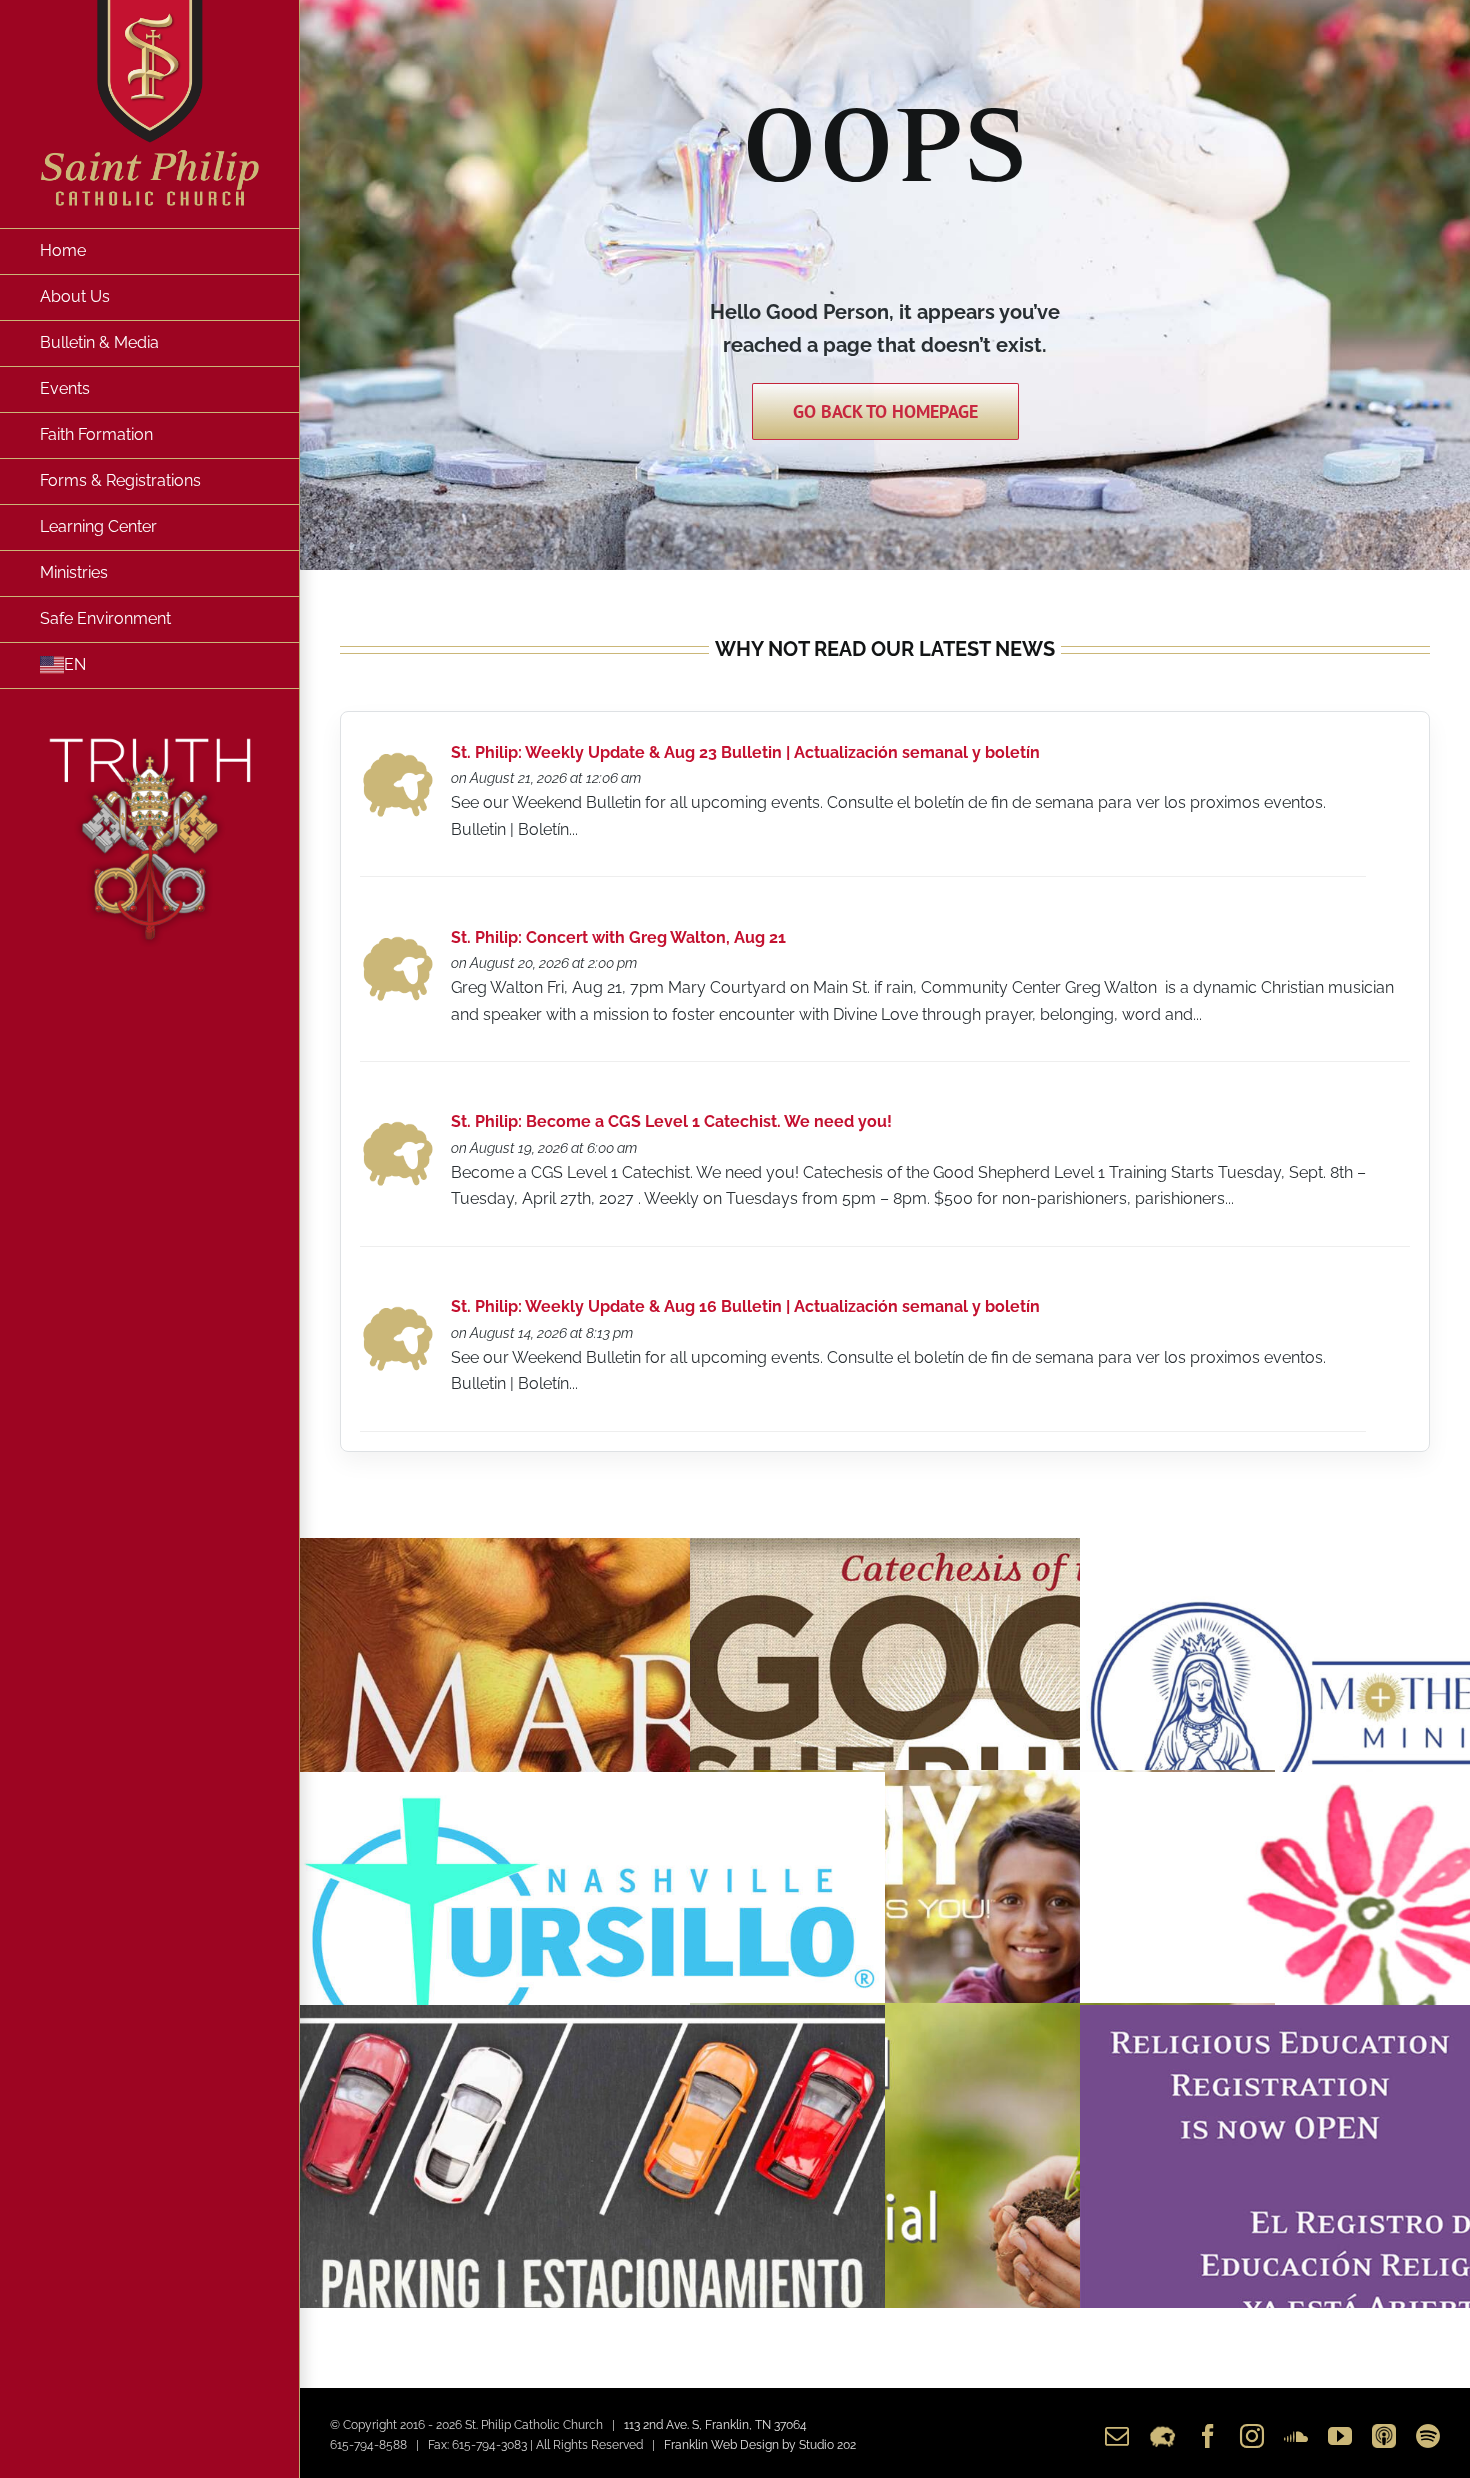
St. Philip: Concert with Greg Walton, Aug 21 (618, 937)
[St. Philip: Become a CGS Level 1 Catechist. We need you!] (397, 1126)
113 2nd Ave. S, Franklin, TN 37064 (715, 2425)
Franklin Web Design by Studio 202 (760, 2445)
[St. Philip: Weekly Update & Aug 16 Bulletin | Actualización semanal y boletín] (397, 1311)
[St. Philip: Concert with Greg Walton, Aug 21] (397, 941)
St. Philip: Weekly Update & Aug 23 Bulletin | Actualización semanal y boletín (745, 752)
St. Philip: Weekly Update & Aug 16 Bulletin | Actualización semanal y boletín (745, 1306)
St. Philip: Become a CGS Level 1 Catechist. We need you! (671, 1121)
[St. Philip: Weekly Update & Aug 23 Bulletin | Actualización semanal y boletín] (397, 757)
